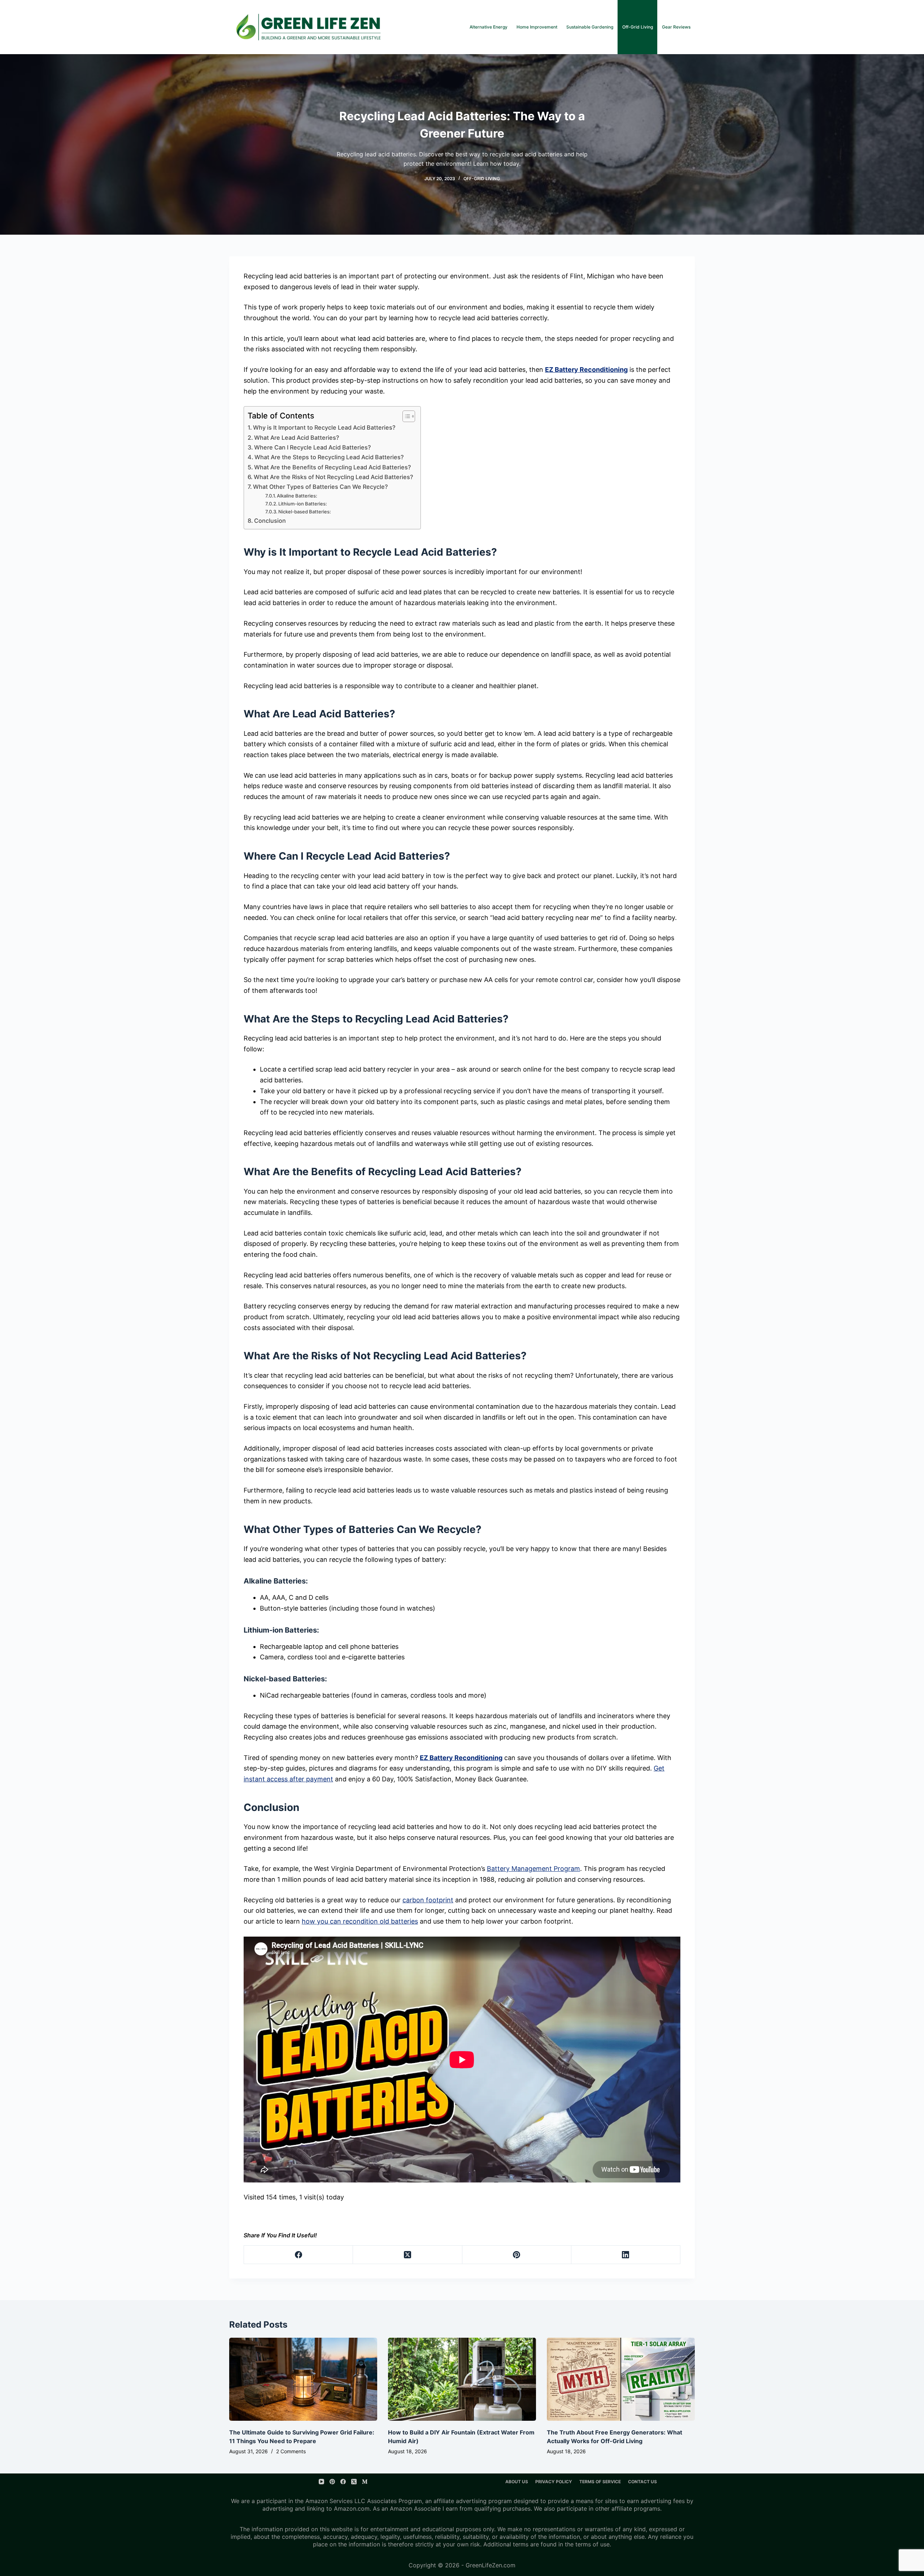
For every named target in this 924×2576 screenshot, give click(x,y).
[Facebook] (298, 2255)
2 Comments (291, 2451)
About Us (517, 2482)
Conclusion (270, 521)
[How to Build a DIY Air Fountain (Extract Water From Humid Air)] (462, 2379)
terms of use (592, 2544)
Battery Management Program (533, 1869)
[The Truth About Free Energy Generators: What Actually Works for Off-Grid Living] (621, 2379)
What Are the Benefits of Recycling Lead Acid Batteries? (333, 467)
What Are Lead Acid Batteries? (297, 438)
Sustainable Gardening (590, 27)
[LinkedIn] (626, 2255)
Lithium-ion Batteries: (303, 504)
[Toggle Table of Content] (405, 416)
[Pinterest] (517, 2255)
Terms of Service (600, 2482)
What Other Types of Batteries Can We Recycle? (321, 487)
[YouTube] (321, 2482)
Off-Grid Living (638, 27)
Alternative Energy (489, 27)
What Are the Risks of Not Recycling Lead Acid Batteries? (334, 477)
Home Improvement (537, 27)
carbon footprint (428, 1900)
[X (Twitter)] (407, 2255)
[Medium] (365, 2482)
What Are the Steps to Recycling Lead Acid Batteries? (329, 457)
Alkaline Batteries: (297, 496)
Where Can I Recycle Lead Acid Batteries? (313, 447)
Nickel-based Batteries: (305, 512)
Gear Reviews (676, 27)
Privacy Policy (554, 2482)
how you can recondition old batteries (360, 1921)
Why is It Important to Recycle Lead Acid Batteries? (324, 427)
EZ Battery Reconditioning (586, 370)
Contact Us (642, 2482)
